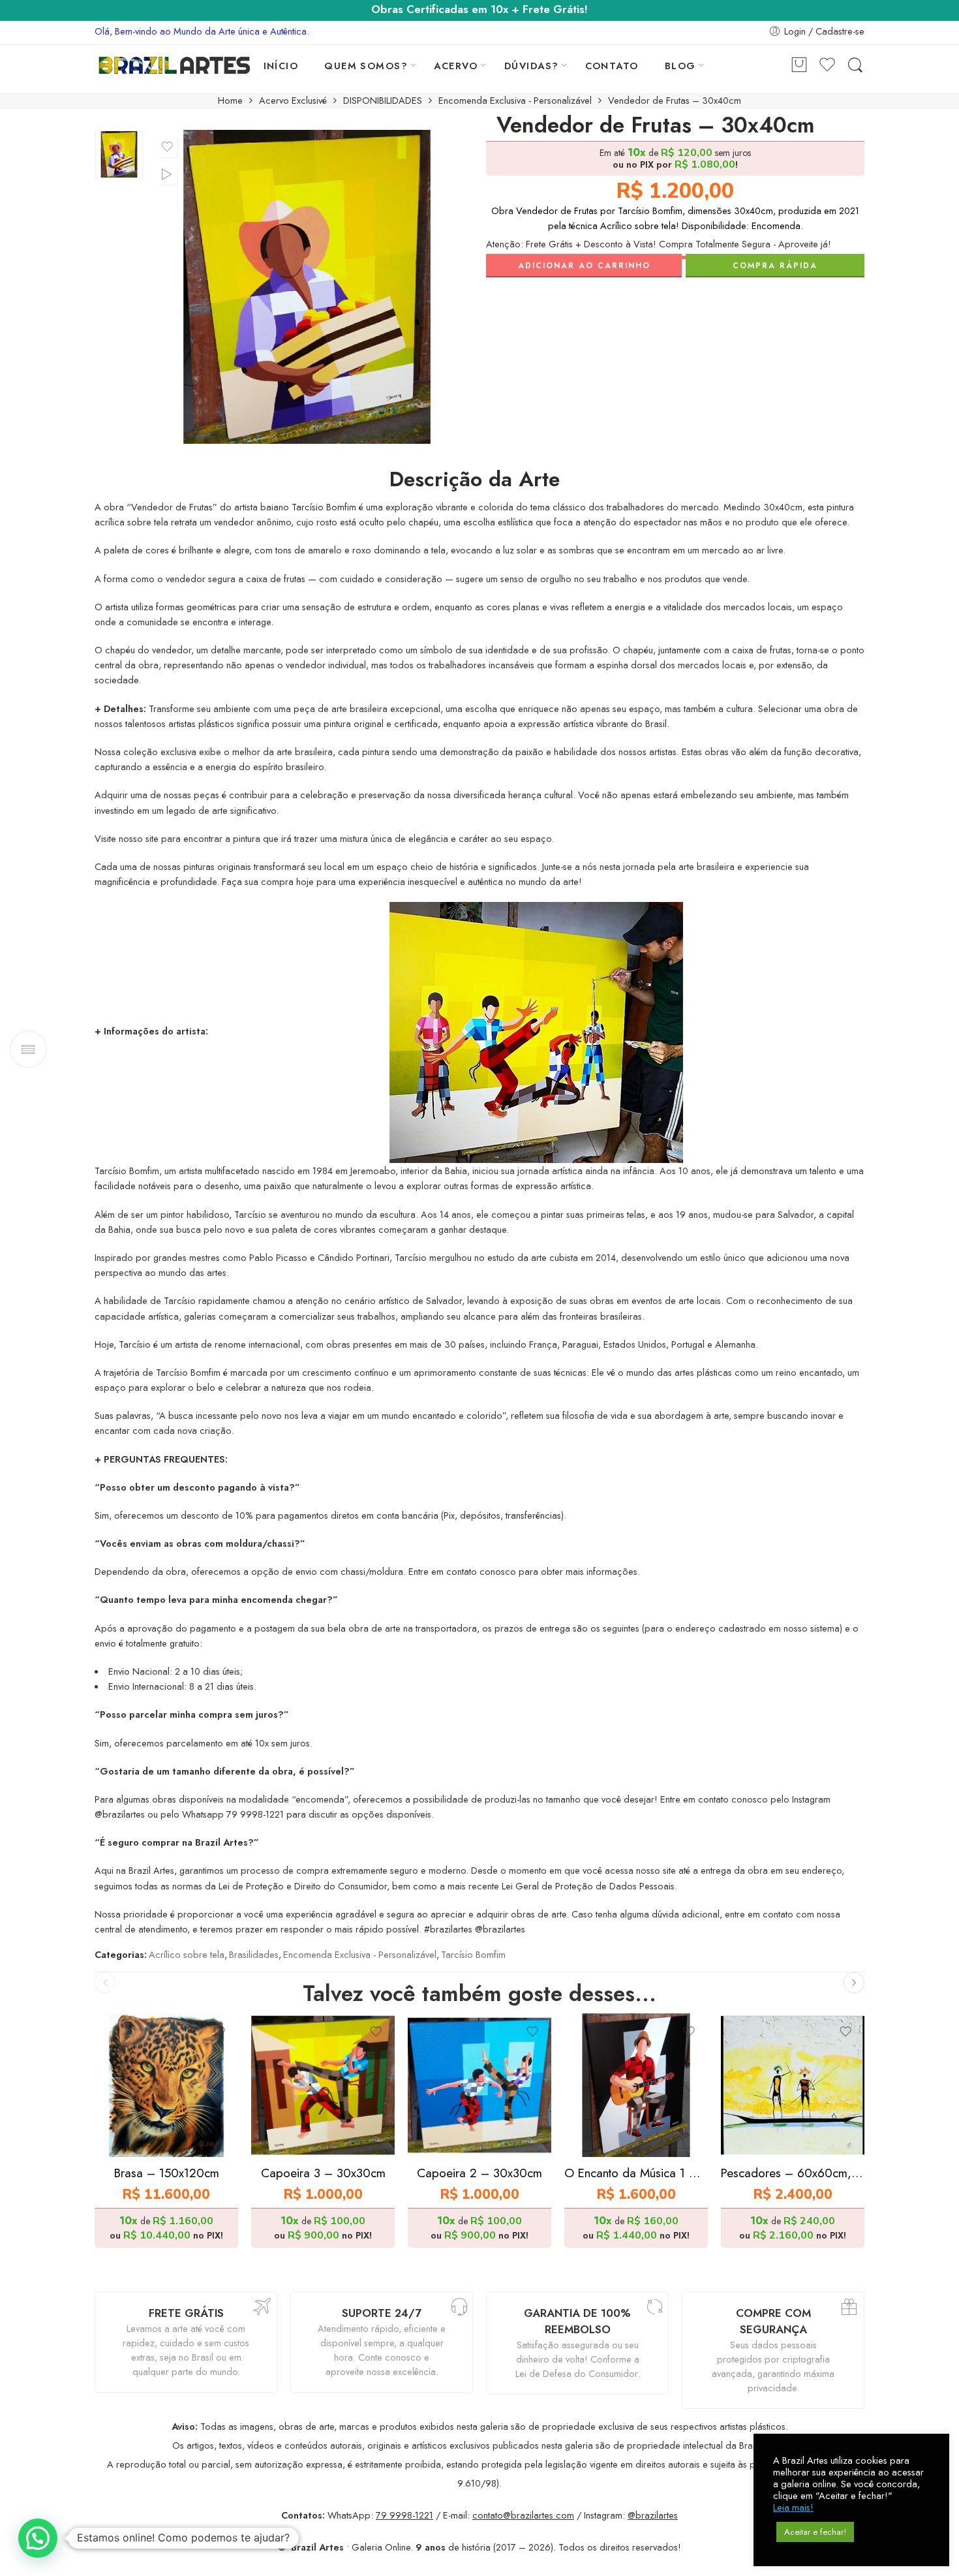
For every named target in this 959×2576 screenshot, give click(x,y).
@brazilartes (653, 2515)
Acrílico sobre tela (187, 1954)
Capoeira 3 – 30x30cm (323, 2173)
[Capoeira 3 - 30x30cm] (323, 2085)
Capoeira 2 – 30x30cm (479, 2173)
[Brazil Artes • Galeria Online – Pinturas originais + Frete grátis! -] (175, 65)
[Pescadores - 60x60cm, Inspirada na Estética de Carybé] (793, 2085)
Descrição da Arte (475, 480)
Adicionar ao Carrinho (584, 266)
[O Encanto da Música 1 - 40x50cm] (636, 2085)
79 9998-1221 (404, 2515)
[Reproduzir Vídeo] (167, 174)
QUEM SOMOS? (366, 66)
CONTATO (612, 66)
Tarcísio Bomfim (473, 1954)
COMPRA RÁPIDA (775, 266)
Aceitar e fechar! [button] (815, 2532)
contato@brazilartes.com (523, 2515)
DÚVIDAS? (532, 66)
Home (230, 101)
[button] (38, 2538)
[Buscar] (855, 66)
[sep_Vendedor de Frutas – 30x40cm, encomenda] (119, 154)
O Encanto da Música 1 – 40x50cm (636, 2173)
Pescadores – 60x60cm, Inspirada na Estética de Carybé (793, 2173)
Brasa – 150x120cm (167, 2173)
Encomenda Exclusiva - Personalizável (515, 101)
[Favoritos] (167, 147)
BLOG (680, 66)
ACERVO (456, 66)
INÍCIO (281, 66)
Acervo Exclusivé (293, 101)
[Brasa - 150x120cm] (166, 2085)
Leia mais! (793, 2507)
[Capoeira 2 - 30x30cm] (479, 2085)
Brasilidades (254, 1954)
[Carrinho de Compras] (799, 66)
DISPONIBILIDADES (383, 101)
